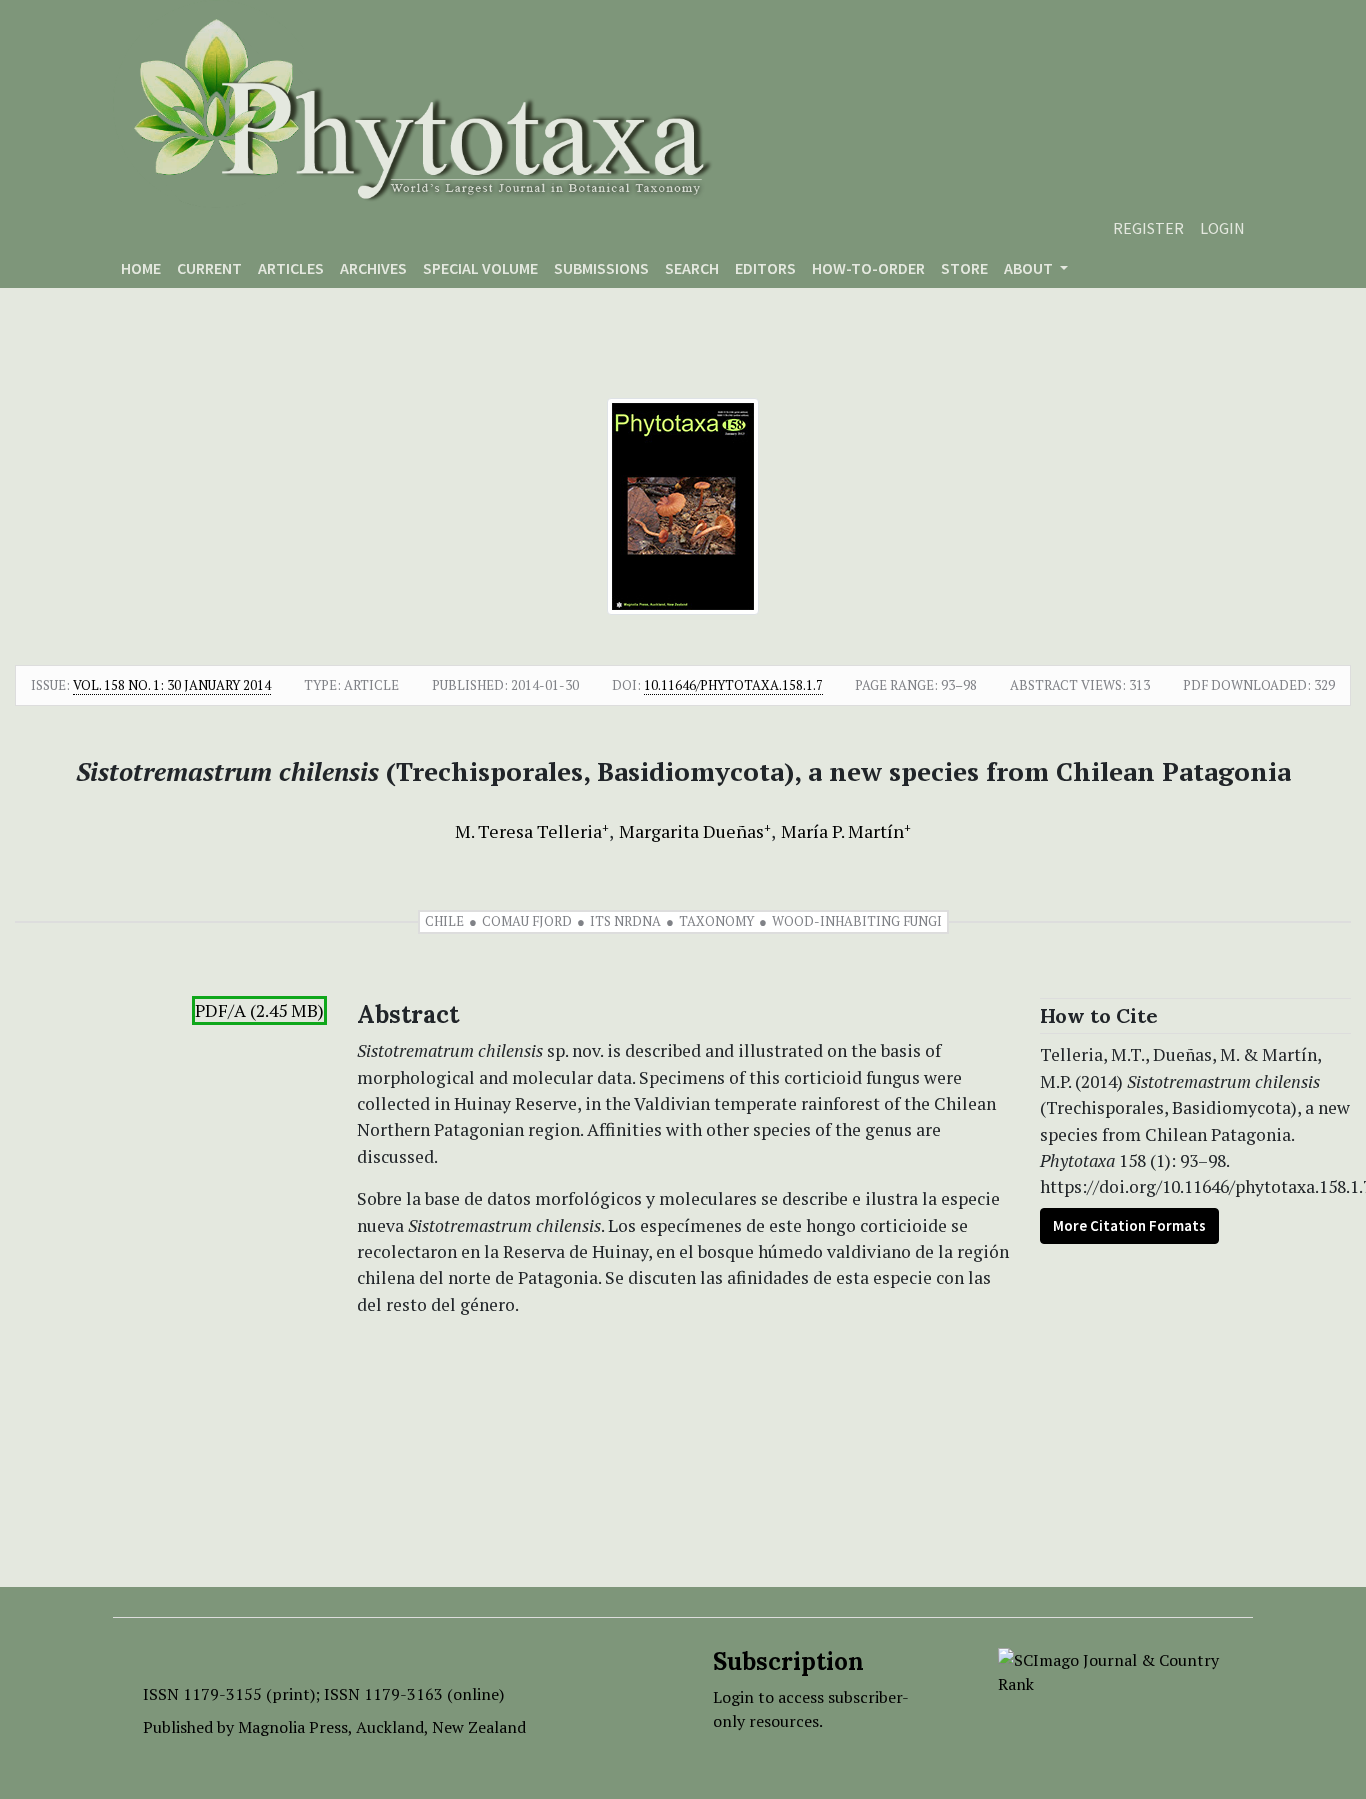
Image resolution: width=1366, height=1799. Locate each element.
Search (692, 268)
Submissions (601, 268)
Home (141, 268)
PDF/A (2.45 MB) (259, 1010)
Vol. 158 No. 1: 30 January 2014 (172, 685)
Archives (373, 268)
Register (1148, 228)
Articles (291, 268)
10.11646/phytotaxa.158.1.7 (733, 685)
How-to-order (868, 268)
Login (1222, 228)
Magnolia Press (293, 1727)
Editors (765, 268)
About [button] (1030, 268)
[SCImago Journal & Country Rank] (1110, 1670)
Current (209, 268)
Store (964, 268)
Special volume (480, 268)
